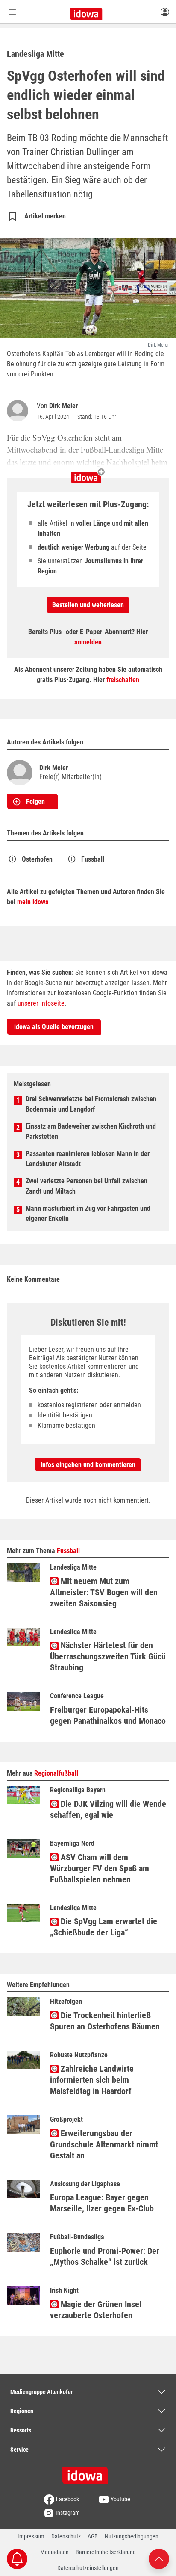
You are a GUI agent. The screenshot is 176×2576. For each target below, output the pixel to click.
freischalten (123, 680)
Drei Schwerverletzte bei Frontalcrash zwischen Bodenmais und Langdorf (91, 1104)
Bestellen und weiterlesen (88, 605)
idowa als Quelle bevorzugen (54, 1027)
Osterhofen (37, 859)
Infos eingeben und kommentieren (88, 1465)
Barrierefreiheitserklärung (106, 2552)
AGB (93, 2536)
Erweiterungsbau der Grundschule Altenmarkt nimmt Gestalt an (104, 2144)
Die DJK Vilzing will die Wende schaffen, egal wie (108, 1809)
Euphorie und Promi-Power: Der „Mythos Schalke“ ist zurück (105, 2256)
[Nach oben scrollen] (159, 2558)
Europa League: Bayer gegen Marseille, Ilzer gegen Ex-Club (102, 2203)
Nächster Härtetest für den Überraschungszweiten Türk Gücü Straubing (108, 1656)
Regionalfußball (56, 1773)
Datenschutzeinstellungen (88, 2568)
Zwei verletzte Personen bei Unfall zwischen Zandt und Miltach (87, 1186)
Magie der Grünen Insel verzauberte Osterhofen (96, 2310)
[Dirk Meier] (19, 411)
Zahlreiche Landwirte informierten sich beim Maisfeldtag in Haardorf (92, 2080)
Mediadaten (54, 2552)
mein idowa (33, 902)
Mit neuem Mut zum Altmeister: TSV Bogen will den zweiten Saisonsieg (104, 1592)
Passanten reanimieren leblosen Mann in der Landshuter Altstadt (88, 1159)
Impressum (31, 2536)
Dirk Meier (63, 406)
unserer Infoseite (41, 1003)
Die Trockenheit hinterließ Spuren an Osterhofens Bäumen (105, 2021)
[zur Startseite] (88, 2473)
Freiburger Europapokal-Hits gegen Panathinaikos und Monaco (108, 1715)
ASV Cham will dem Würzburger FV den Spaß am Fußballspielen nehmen (100, 1868)
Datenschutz (66, 2536)
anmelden (88, 642)
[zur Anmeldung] (165, 12)
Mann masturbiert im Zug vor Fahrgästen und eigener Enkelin (88, 1213)
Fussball (93, 859)
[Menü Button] (12, 12)
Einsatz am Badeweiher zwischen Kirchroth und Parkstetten (91, 1131)
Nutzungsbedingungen (132, 2536)
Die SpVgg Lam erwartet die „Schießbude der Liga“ (104, 1927)
